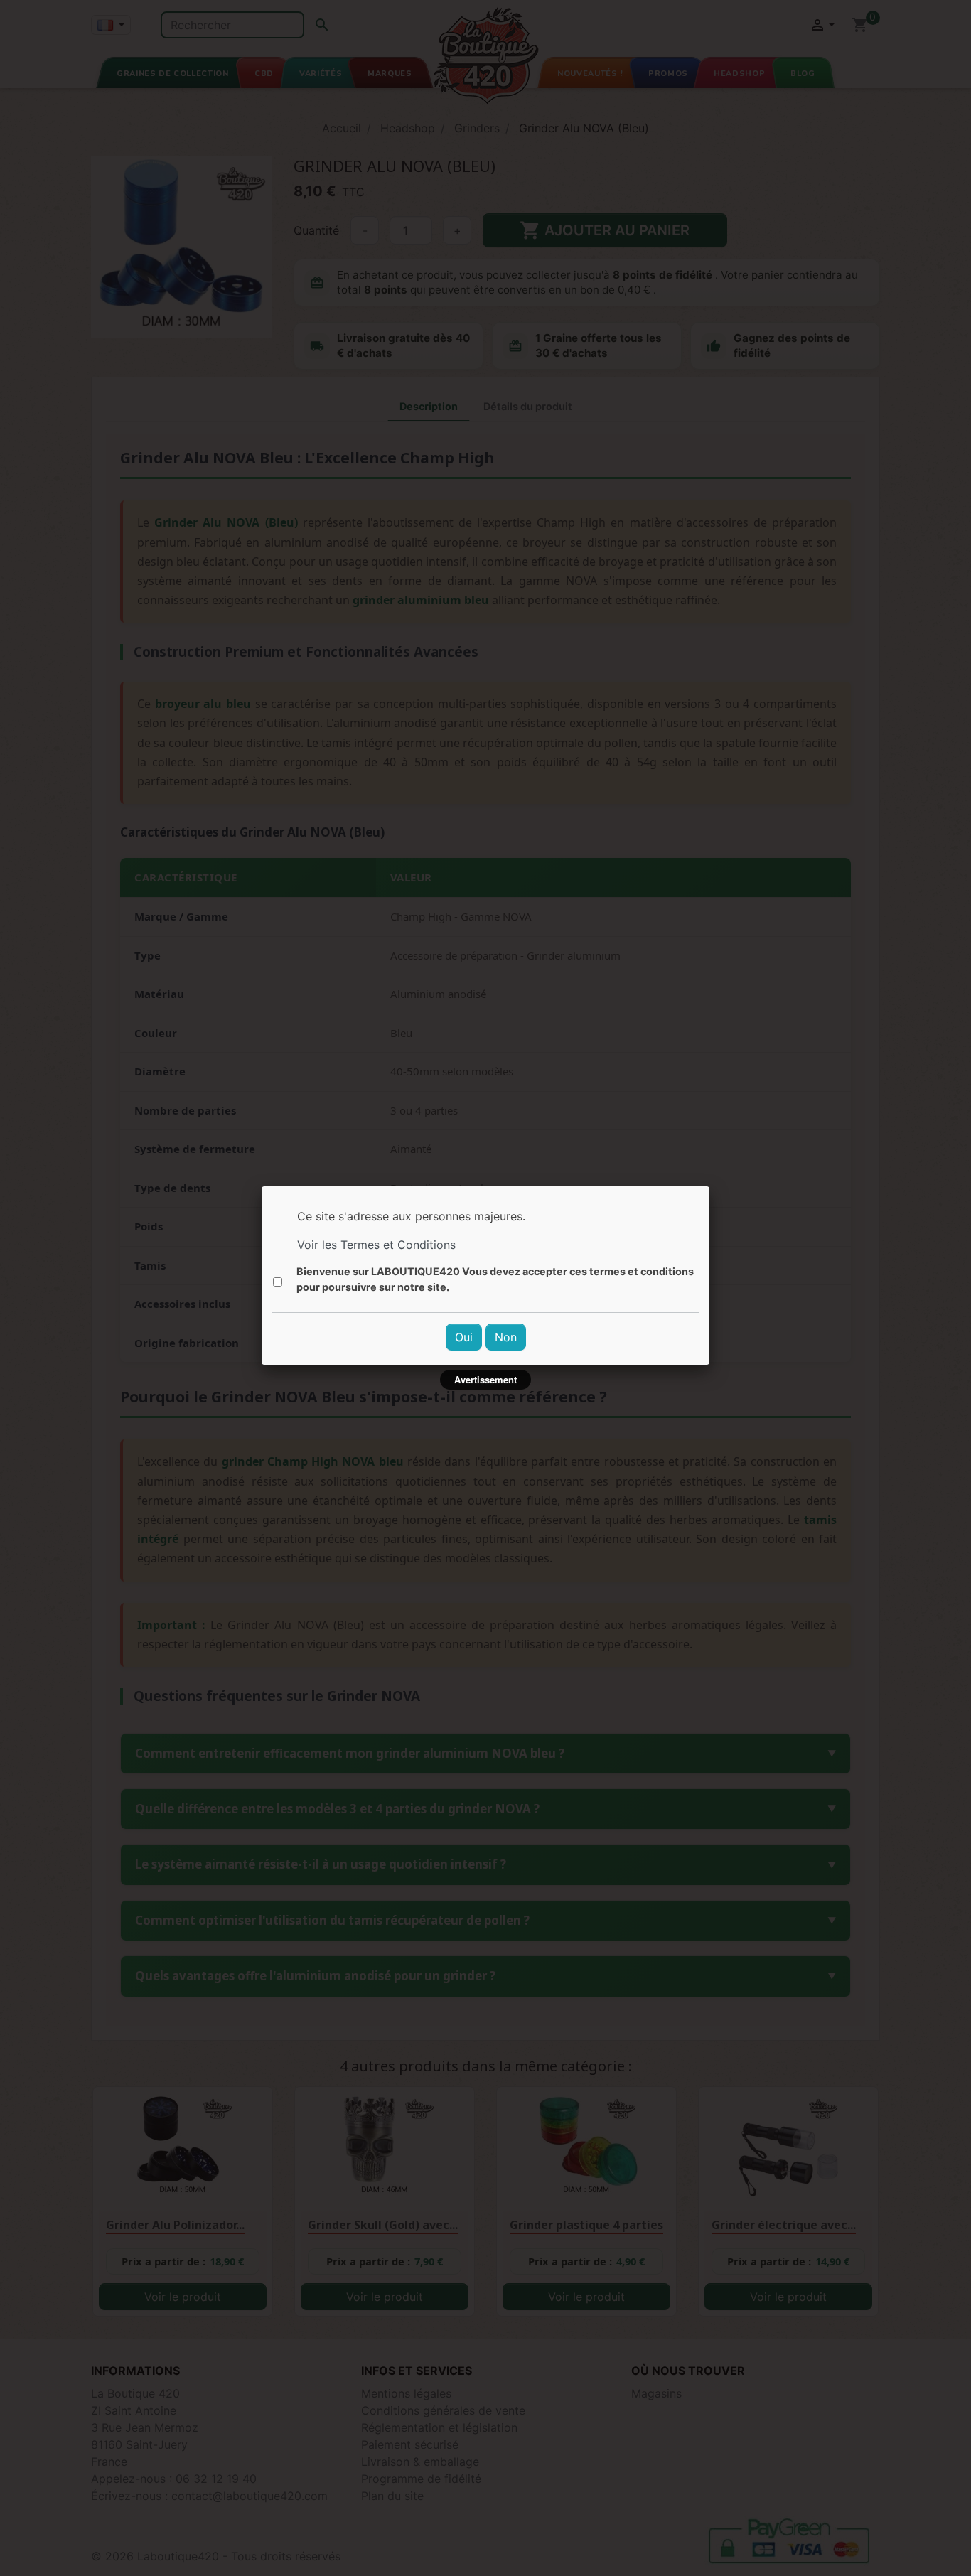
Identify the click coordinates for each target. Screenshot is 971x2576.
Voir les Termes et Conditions (376, 1245)
